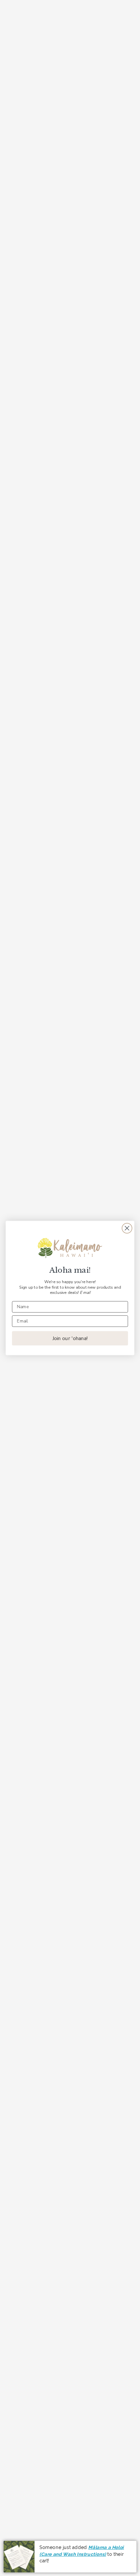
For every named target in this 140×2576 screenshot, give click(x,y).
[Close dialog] (127, 1228)
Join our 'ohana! (70, 1338)
